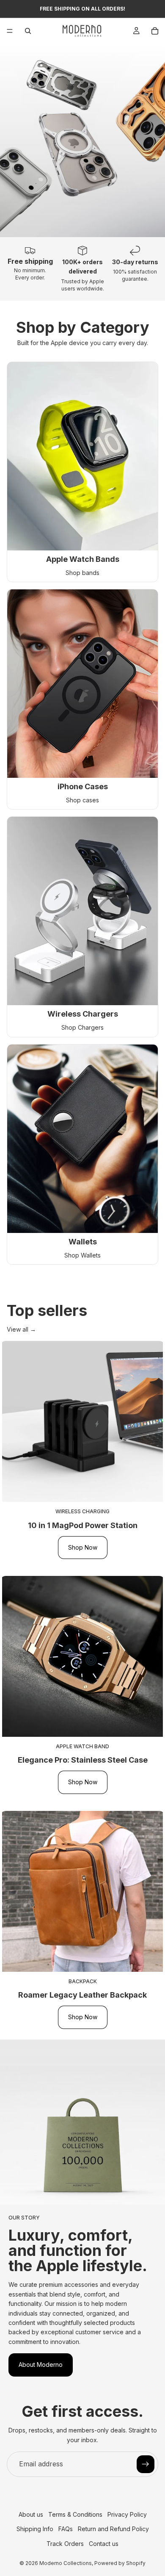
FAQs (66, 2529)
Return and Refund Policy (113, 2529)
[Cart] (155, 31)
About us (31, 2514)
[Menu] (10, 31)
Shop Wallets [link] (82, 1255)
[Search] (28, 31)
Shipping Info (35, 2529)
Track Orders (65, 2544)
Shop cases (82, 800)
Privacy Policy (127, 2514)
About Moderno (41, 2365)
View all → (21, 1329)
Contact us (104, 2544)
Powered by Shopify (120, 2563)
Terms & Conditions (75, 2514)
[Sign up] (146, 2464)
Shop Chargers (82, 1027)
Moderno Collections (66, 2563)
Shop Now (83, 1547)
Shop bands (82, 573)
